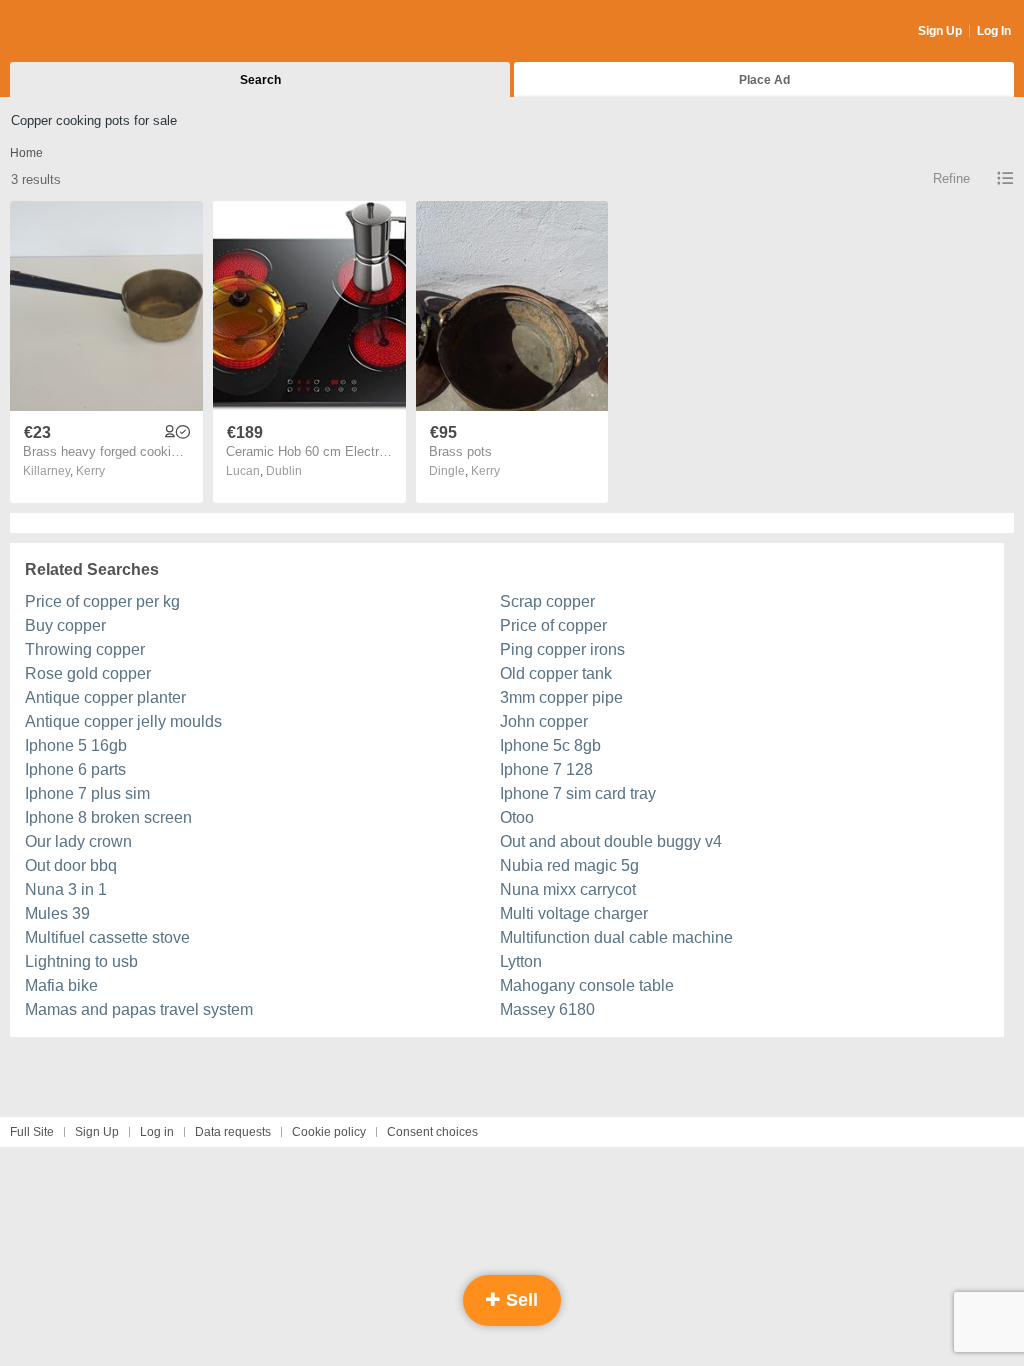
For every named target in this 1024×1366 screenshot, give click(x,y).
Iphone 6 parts (75, 769)
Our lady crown (78, 841)
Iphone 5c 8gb (550, 745)
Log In (994, 31)
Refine (951, 178)
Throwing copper (85, 649)
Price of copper (553, 625)
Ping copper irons (562, 649)
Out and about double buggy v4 (611, 841)
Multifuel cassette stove (107, 937)
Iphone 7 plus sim (87, 793)
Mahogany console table (587, 985)
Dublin (284, 471)
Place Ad (764, 80)
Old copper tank (556, 673)
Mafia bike (61, 985)
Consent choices (432, 1132)
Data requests (233, 1132)
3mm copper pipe (561, 697)
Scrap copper (547, 601)
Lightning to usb (81, 961)
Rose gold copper (88, 673)
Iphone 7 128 (546, 769)
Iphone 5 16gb (76, 745)
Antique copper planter (105, 697)
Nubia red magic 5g (569, 865)
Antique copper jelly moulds (123, 721)
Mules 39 (57, 913)
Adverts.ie (88, 32)
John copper (544, 721)
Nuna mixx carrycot (568, 889)
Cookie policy (329, 1132)
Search (260, 80)
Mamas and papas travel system (139, 1009)
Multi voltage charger (574, 913)
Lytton (521, 961)
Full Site (32, 1132)
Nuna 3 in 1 (66, 889)
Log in (157, 1132)
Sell (519, 1300)
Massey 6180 (547, 1009)
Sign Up (940, 31)
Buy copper (65, 625)
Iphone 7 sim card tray (578, 793)
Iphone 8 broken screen (108, 817)
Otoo (517, 817)
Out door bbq (71, 865)
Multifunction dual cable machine (616, 937)
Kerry (90, 471)
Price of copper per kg (102, 601)
